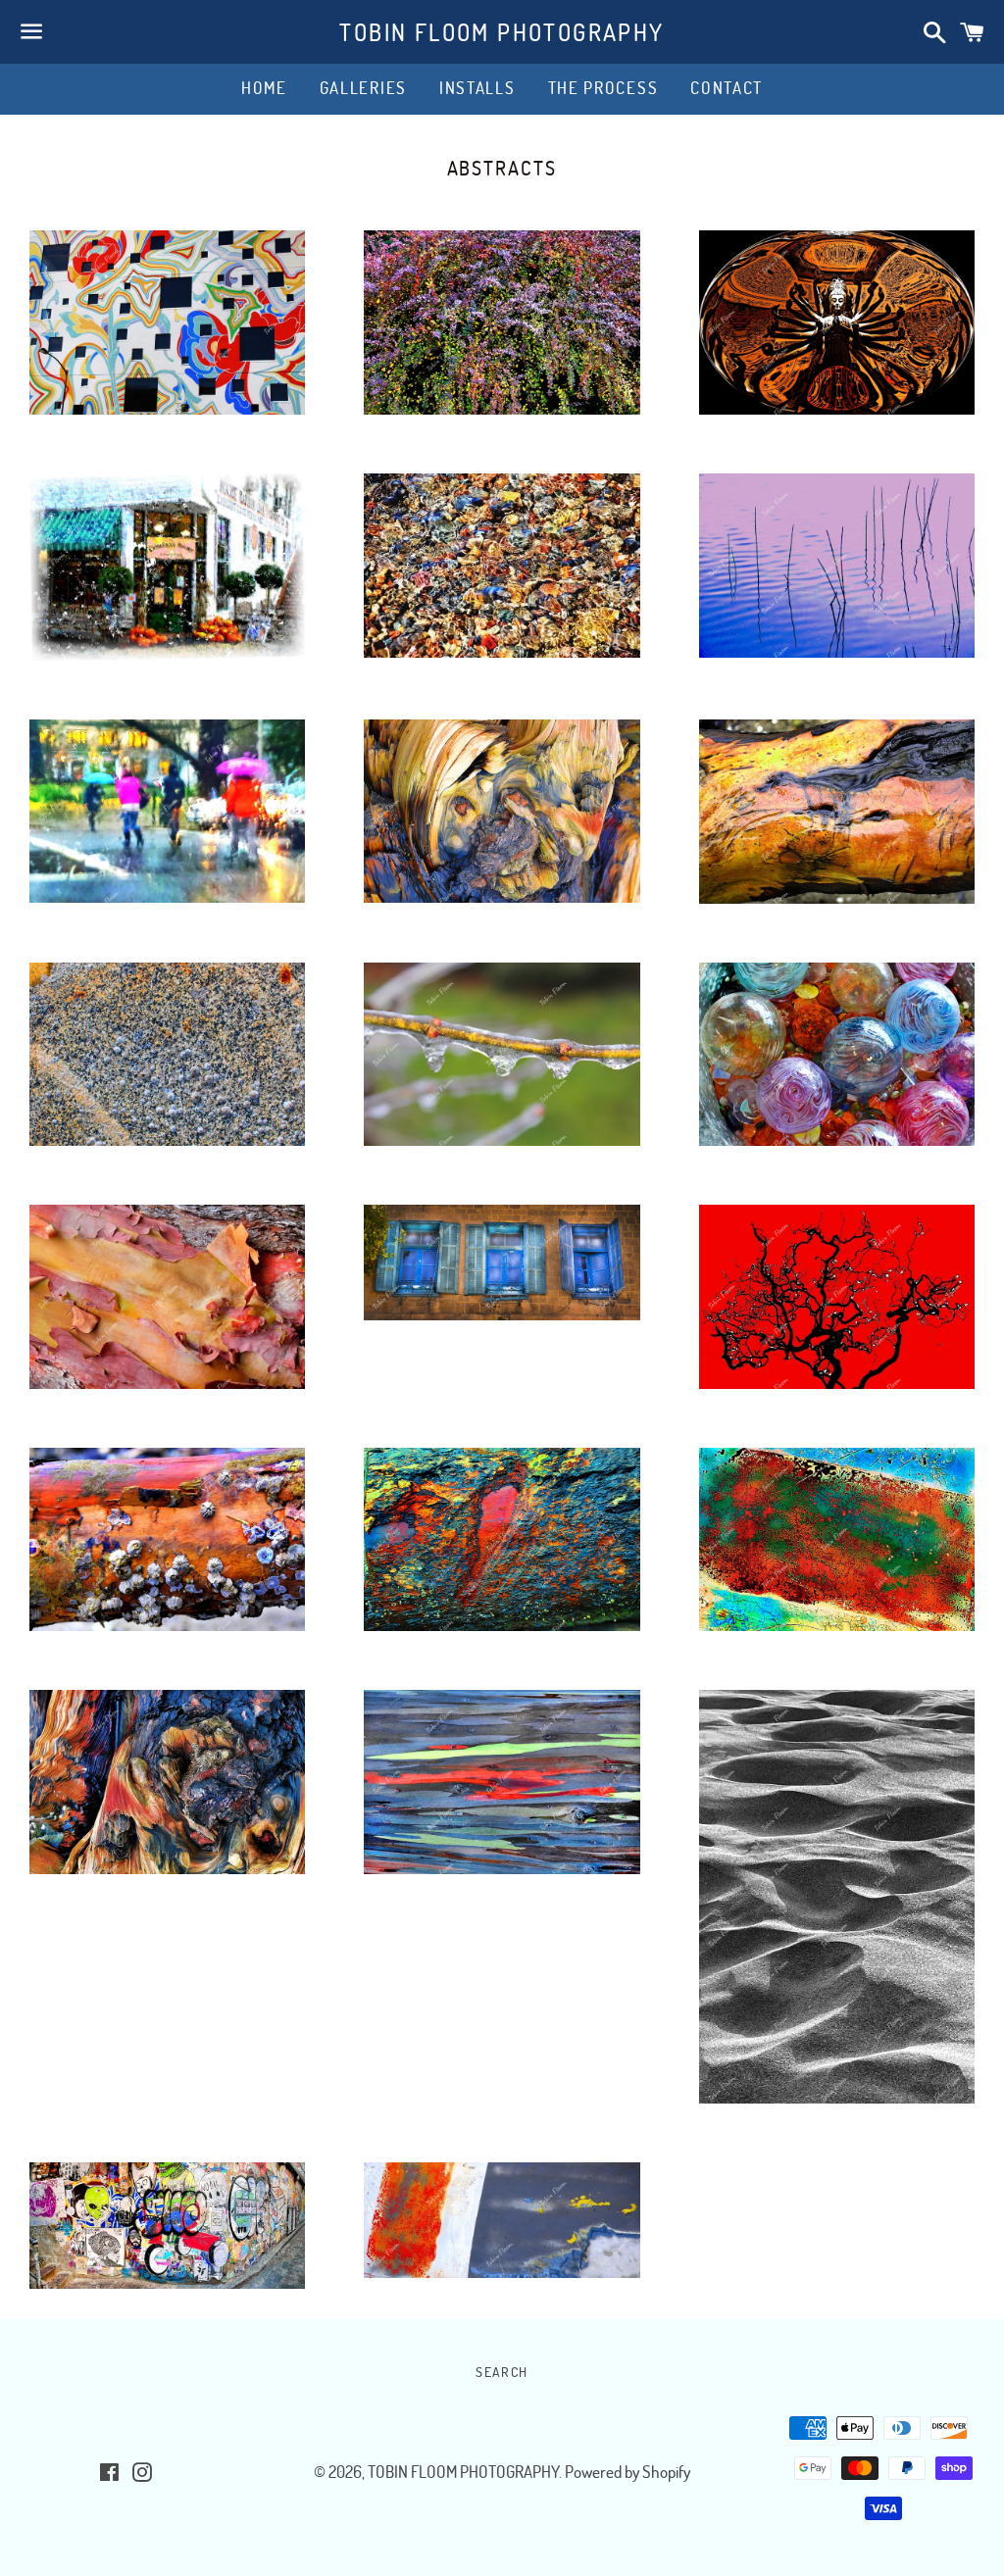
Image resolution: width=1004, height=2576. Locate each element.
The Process (603, 88)
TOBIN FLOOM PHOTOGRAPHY (502, 32)
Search (502, 2372)
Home (264, 88)
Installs (477, 88)
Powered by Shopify (627, 2472)
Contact (727, 88)
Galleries (363, 88)
